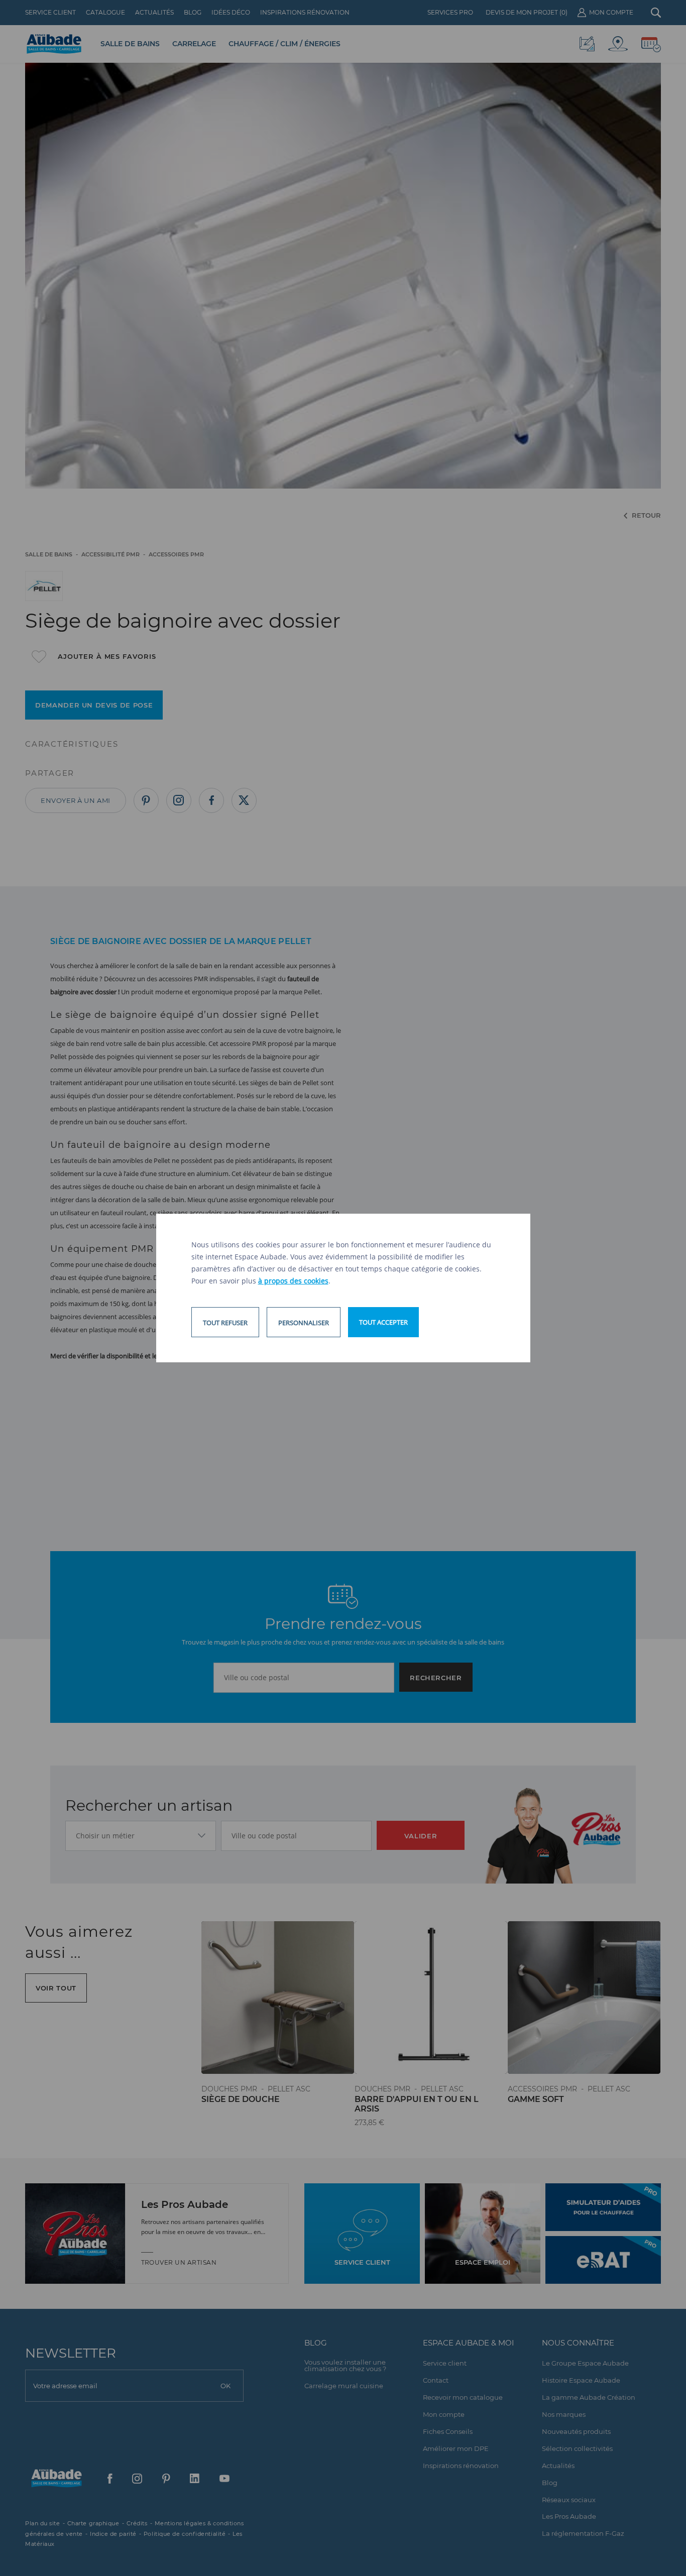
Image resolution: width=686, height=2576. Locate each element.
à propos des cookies (293, 1281)
